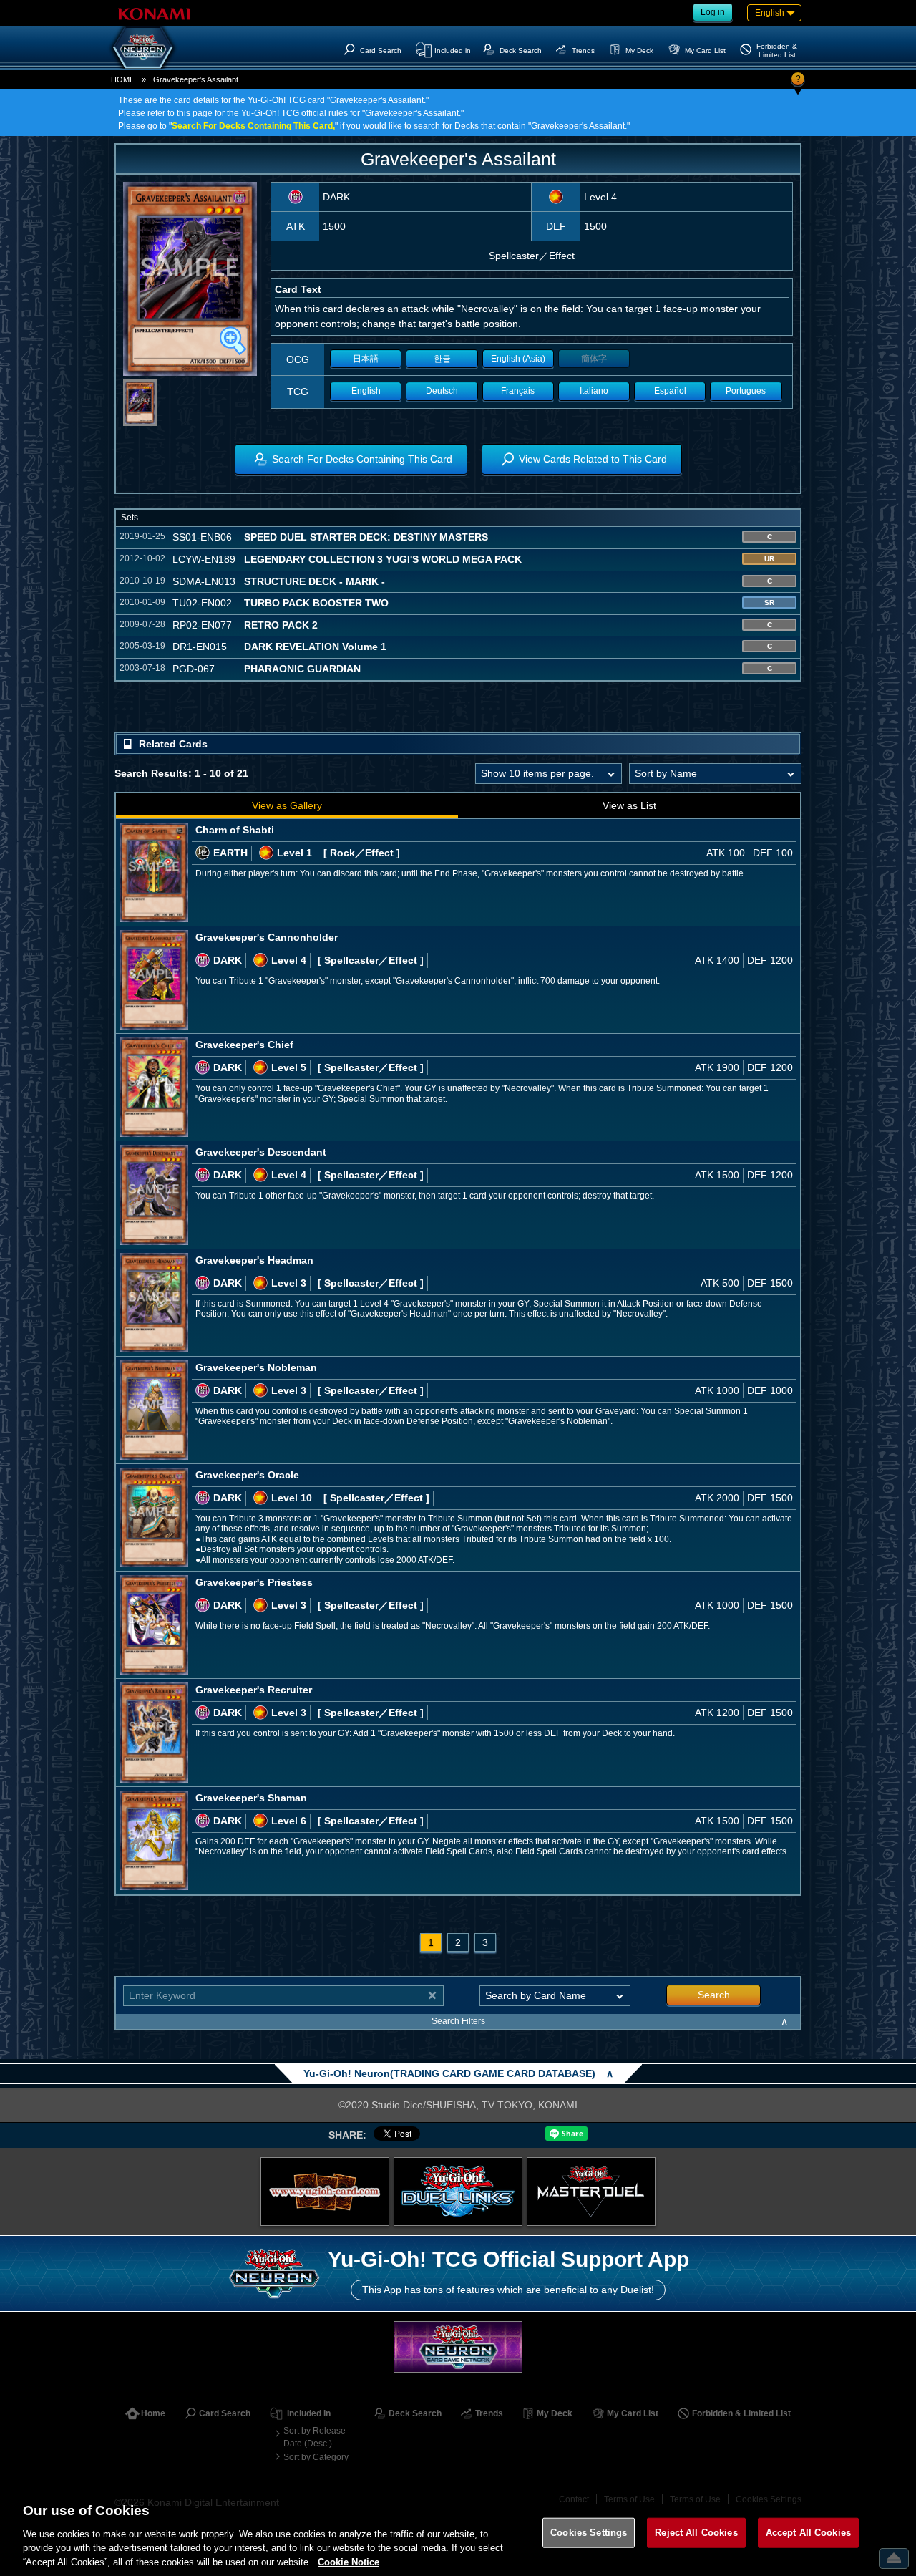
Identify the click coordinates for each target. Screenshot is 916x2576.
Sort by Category (316, 2457)
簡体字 (594, 359)
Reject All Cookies (696, 2533)
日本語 (366, 359)
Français (518, 391)
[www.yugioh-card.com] (325, 2192)
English (366, 391)
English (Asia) (518, 359)
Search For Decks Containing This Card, (253, 126)
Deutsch (442, 391)
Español (670, 391)
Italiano (594, 391)
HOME (123, 79)
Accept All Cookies (808, 2533)
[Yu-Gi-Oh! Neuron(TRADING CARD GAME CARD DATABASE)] (143, 47)
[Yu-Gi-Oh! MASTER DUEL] (591, 2192)
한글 (442, 359)
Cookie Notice (349, 2561)
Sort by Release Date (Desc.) (315, 2437)
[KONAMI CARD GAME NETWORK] (458, 2347)
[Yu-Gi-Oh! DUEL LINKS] (458, 2192)
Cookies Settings (589, 2533)
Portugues (746, 391)
